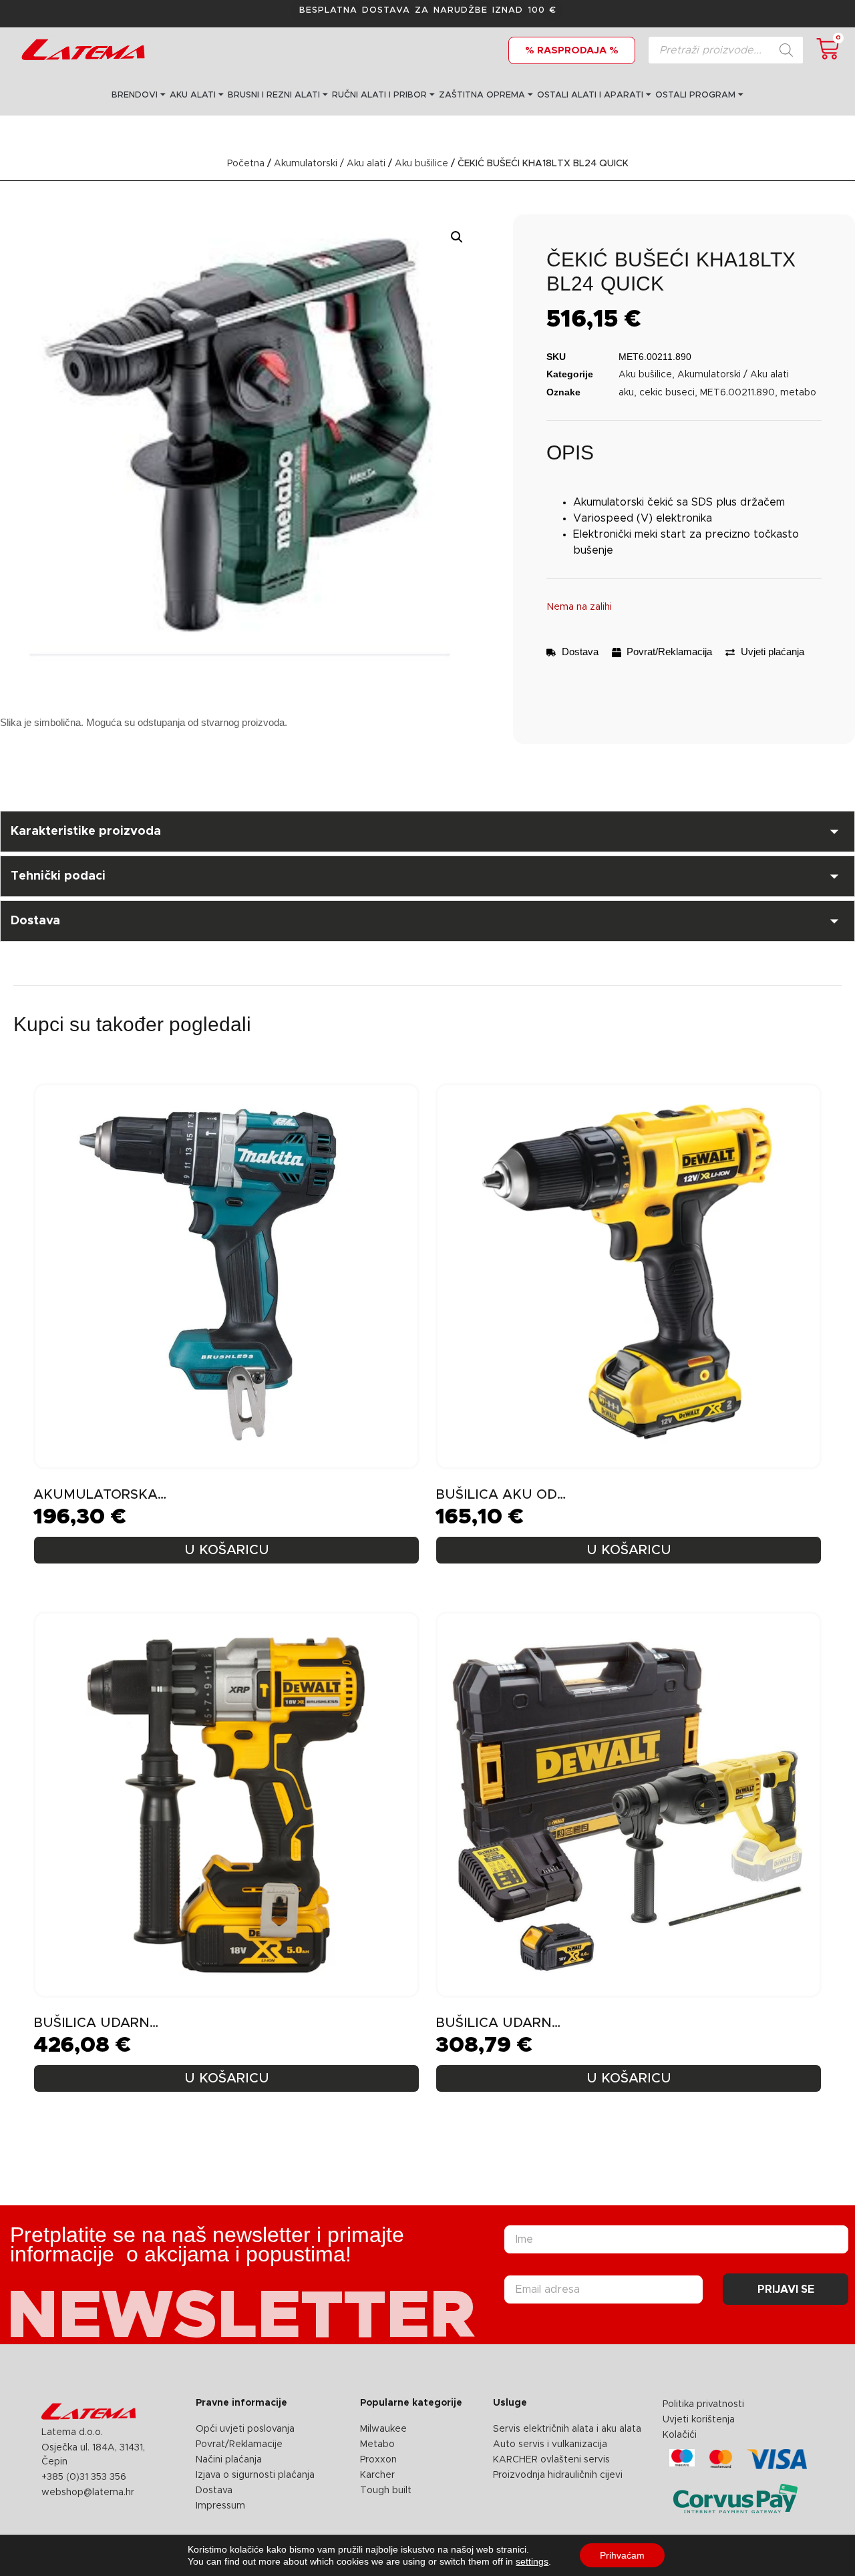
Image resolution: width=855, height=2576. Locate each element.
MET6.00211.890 (737, 393)
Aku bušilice (421, 164)
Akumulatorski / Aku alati (330, 164)
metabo (798, 393)
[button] (457, 237)
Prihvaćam (622, 2555)
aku (626, 393)
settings (532, 2561)
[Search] (786, 50)
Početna (246, 164)
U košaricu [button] (227, 1550)
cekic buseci (667, 393)
